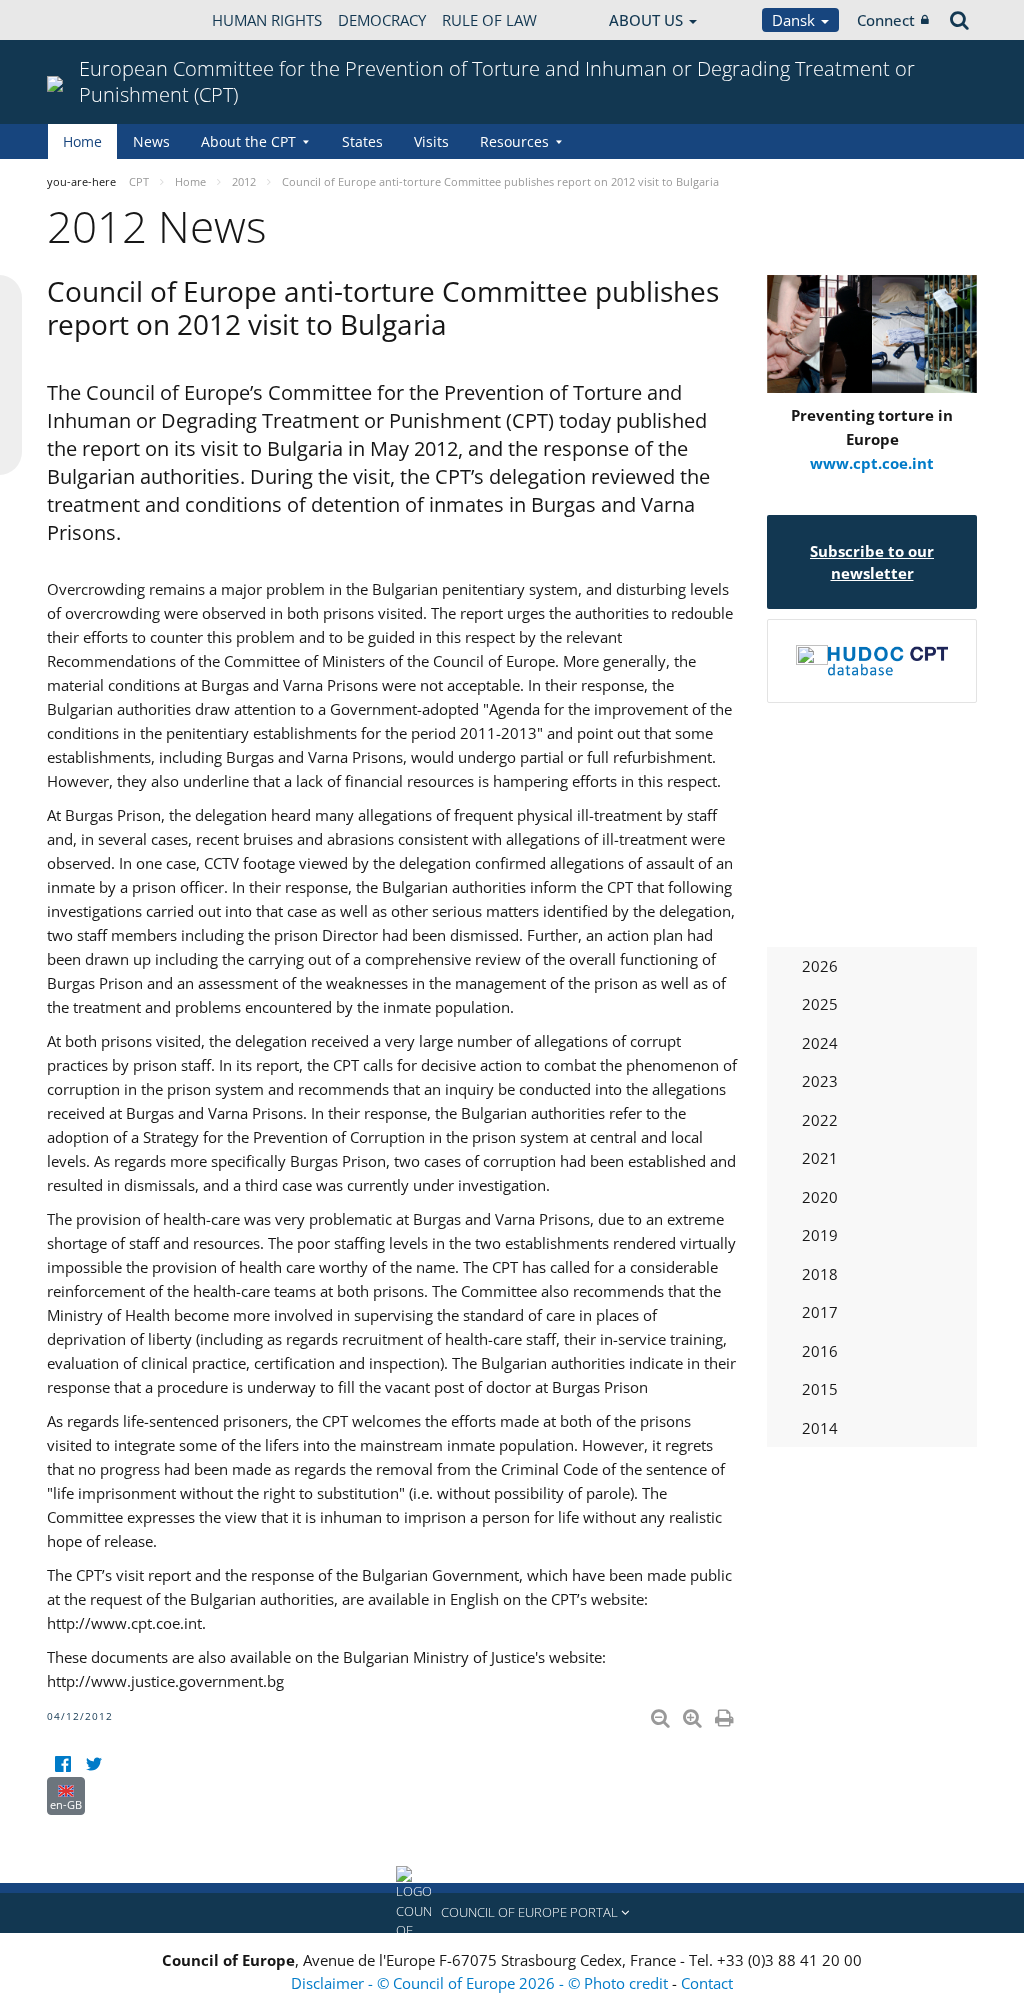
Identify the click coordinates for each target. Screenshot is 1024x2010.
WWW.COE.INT (97, 20)
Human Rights (267, 20)
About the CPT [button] (248, 141)
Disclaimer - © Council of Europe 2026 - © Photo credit (481, 1983)
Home (82, 141)
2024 (820, 1043)
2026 (820, 966)
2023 (820, 1081)
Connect (886, 20)
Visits (431, 141)
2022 (820, 1120)
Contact (707, 1983)
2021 (820, 1158)
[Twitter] (93, 1764)
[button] (512, 1913)
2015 (820, 1389)
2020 (820, 1197)
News (151, 141)
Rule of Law (489, 20)
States (362, 141)
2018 (820, 1274)
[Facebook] (62, 1764)
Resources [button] (514, 141)
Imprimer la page (726, 1714)
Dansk (795, 20)
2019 (820, 1235)
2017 (820, 1312)
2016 (820, 1351)
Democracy (382, 20)
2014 (820, 1428)
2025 (820, 1004)
